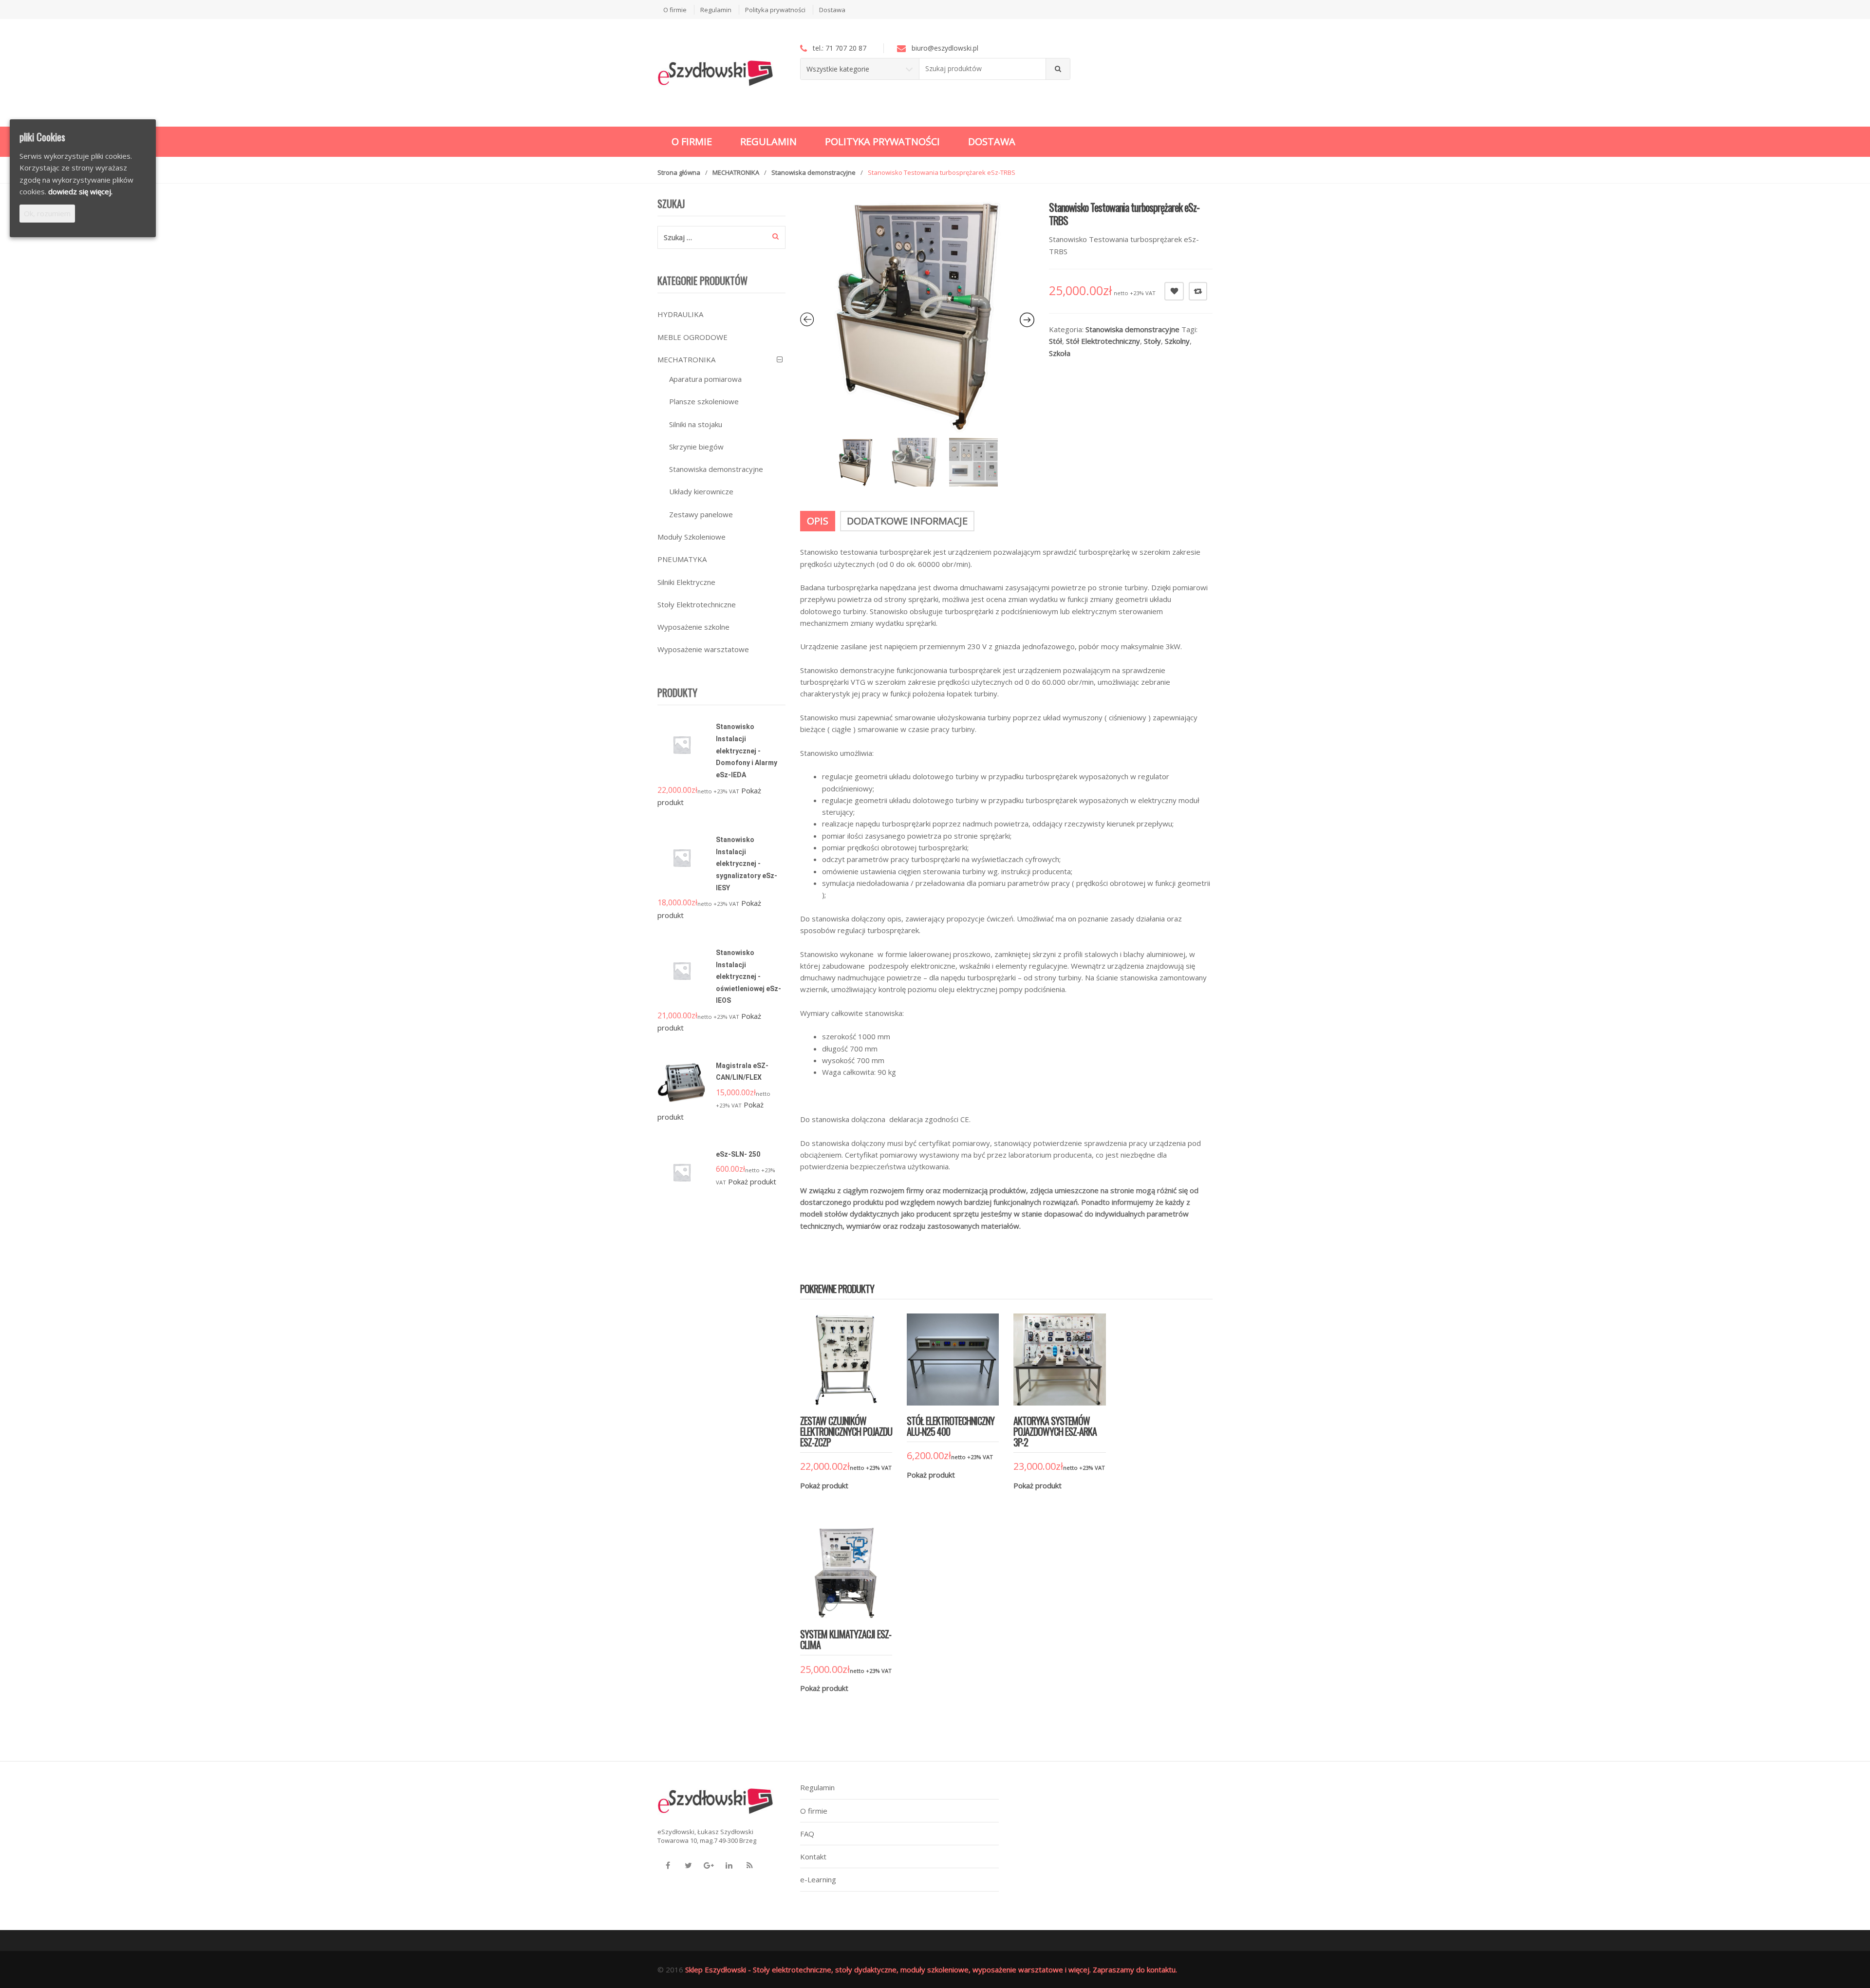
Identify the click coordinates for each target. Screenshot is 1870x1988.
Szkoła (1060, 353)
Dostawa (832, 10)
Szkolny (1177, 341)
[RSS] (749, 1865)
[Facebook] (668, 1865)
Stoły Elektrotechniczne (697, 604)
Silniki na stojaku (696, 424)
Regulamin (716, 10)
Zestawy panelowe (701, 514)
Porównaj (1198, 291)
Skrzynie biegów (696, 447)
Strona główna (679, 172)
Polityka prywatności (775, 10)
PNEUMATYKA (682, 559)
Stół (1056, 341)
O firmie (675, 10)
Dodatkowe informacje (907, 521)
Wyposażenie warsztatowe (703, 649)
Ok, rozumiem (47, 213)
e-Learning (818, 1879)
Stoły (1152, 341)
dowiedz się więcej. (80, 191)
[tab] (818, 521)
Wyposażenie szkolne (693, 627)
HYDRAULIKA (680, 314)
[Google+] (709, 1865)
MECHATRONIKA (736, 172)
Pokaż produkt (824, 1485)
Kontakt (813, 1857)
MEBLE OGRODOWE (692, 337)
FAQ (807, 1834)
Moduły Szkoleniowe (692, 537)
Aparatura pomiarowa (705, 379)
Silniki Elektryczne (686, 582)
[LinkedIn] (729, 1865)
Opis (818, 521)
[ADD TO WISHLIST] (1174, 291)
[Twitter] (688, 1865)
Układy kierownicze (701, 491)
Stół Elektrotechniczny (1103, 341)
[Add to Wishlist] (833, 1500)
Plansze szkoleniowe (704, 401)
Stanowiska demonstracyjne (813, 172)
